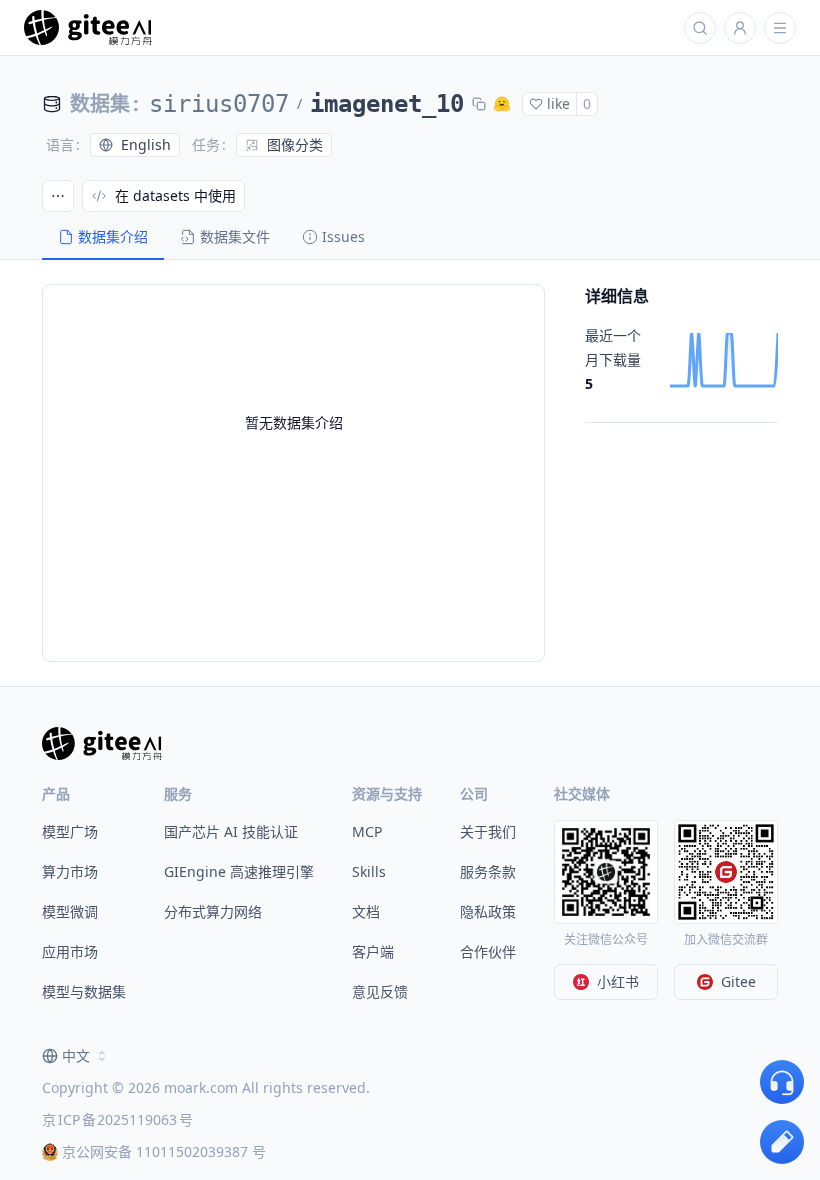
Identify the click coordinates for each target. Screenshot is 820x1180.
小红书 (618, 981)
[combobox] (76, 1056)
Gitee (738, 981)
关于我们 (488, 831)
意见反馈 (380, 991)
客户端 (373, 951)
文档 (366, 911)
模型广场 (70, 831)
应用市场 (70, 951)
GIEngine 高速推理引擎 (239, 871)
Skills (369, 871)
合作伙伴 (488, 951)
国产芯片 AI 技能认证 (231, 831)
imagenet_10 (387, 104)
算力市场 (70, 871)
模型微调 (70, 911)
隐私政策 (488, 911)
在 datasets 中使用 (175, 195)
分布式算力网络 (213, 911)
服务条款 (488, 871)
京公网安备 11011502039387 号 (164, 1151)
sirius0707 (219, 104)
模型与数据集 (84, 991)
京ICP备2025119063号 (117, 1119)
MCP (367, 831)
